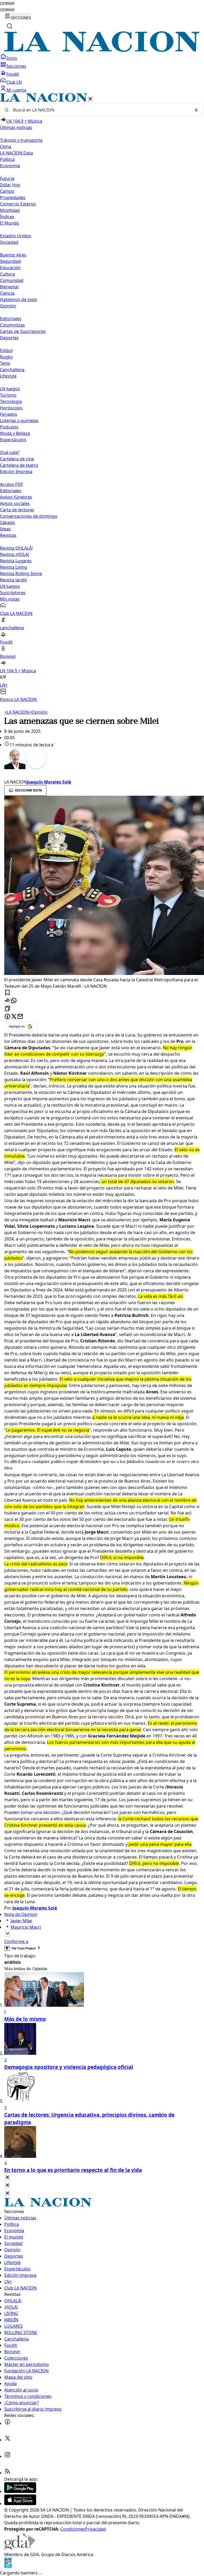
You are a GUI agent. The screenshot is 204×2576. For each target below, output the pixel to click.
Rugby (6, 357)
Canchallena (12, 370)
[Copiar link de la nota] (7, 1009)
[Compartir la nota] (7, 1001)
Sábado (8, 523)
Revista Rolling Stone (21, 574)
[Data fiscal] (8, 2566)
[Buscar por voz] (196, 110)
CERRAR (7, 4)
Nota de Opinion (21, 1914)
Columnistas (12, 325)
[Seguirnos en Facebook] (7, 2423)
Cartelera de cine (17, 459)
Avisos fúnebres (16, 497)
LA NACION (17, 712)
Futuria (7, 178)
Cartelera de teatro (19, 465)
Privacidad (95, 2529)
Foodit (13, 74)
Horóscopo (11, 408)
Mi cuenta (16, 90)
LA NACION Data (16, 153)
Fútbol (6, 350)
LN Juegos (10, 389)
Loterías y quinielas (19, 421)
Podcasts (9, 427)
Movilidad (10, 210)
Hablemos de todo (19, 299)
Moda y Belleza (15, 433)
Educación (10, 268)
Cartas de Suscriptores (23, 331)
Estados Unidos (16, 236)
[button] (102, 398)
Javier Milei (21, 1921)
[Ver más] (7, 1934)
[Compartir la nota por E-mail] (20, 1017)
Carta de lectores (17, 510)
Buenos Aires (13, 255)
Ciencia (7, 293)
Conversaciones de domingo (29, 516)
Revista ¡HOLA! (14, 554)
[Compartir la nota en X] (14, 1017)
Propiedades (13, 198)
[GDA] (20, 2548)
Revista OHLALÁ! (16, 548)
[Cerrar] (90, 99)
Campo (7, 191)
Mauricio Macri (26, 1927)
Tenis (5, 363)
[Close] (7, 2178)
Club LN (14, 82)
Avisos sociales (15, 503)
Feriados (9, 414)
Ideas (5, 529)
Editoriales (11, 319)
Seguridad (10, 261)
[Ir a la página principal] (102, 50)
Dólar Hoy (10, 185)
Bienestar (10, 287)
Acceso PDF (12, 484)
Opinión (38, 712)
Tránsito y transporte (21, 140)
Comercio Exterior (18, 204)
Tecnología (11, 401)
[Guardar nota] (7, 993)
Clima (6, 147)
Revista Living (14, 567)
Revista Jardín (14, 580)
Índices (7, 217)
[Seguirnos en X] (7, 2440)
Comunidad (12, 280)
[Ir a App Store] (20, 2504)
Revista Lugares (16, 561)
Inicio (12, 58)
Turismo (8, 395)
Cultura (7, 274)
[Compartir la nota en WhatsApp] (14, 1001)
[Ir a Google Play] (20, 2491)
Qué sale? (10, 452)
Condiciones (73, 2529)
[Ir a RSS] (7, 2473)
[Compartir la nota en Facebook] (7, 1017)
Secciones (16, 66)
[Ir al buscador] (10, 26)
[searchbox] (100, 110)
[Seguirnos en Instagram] (7, 2456)
